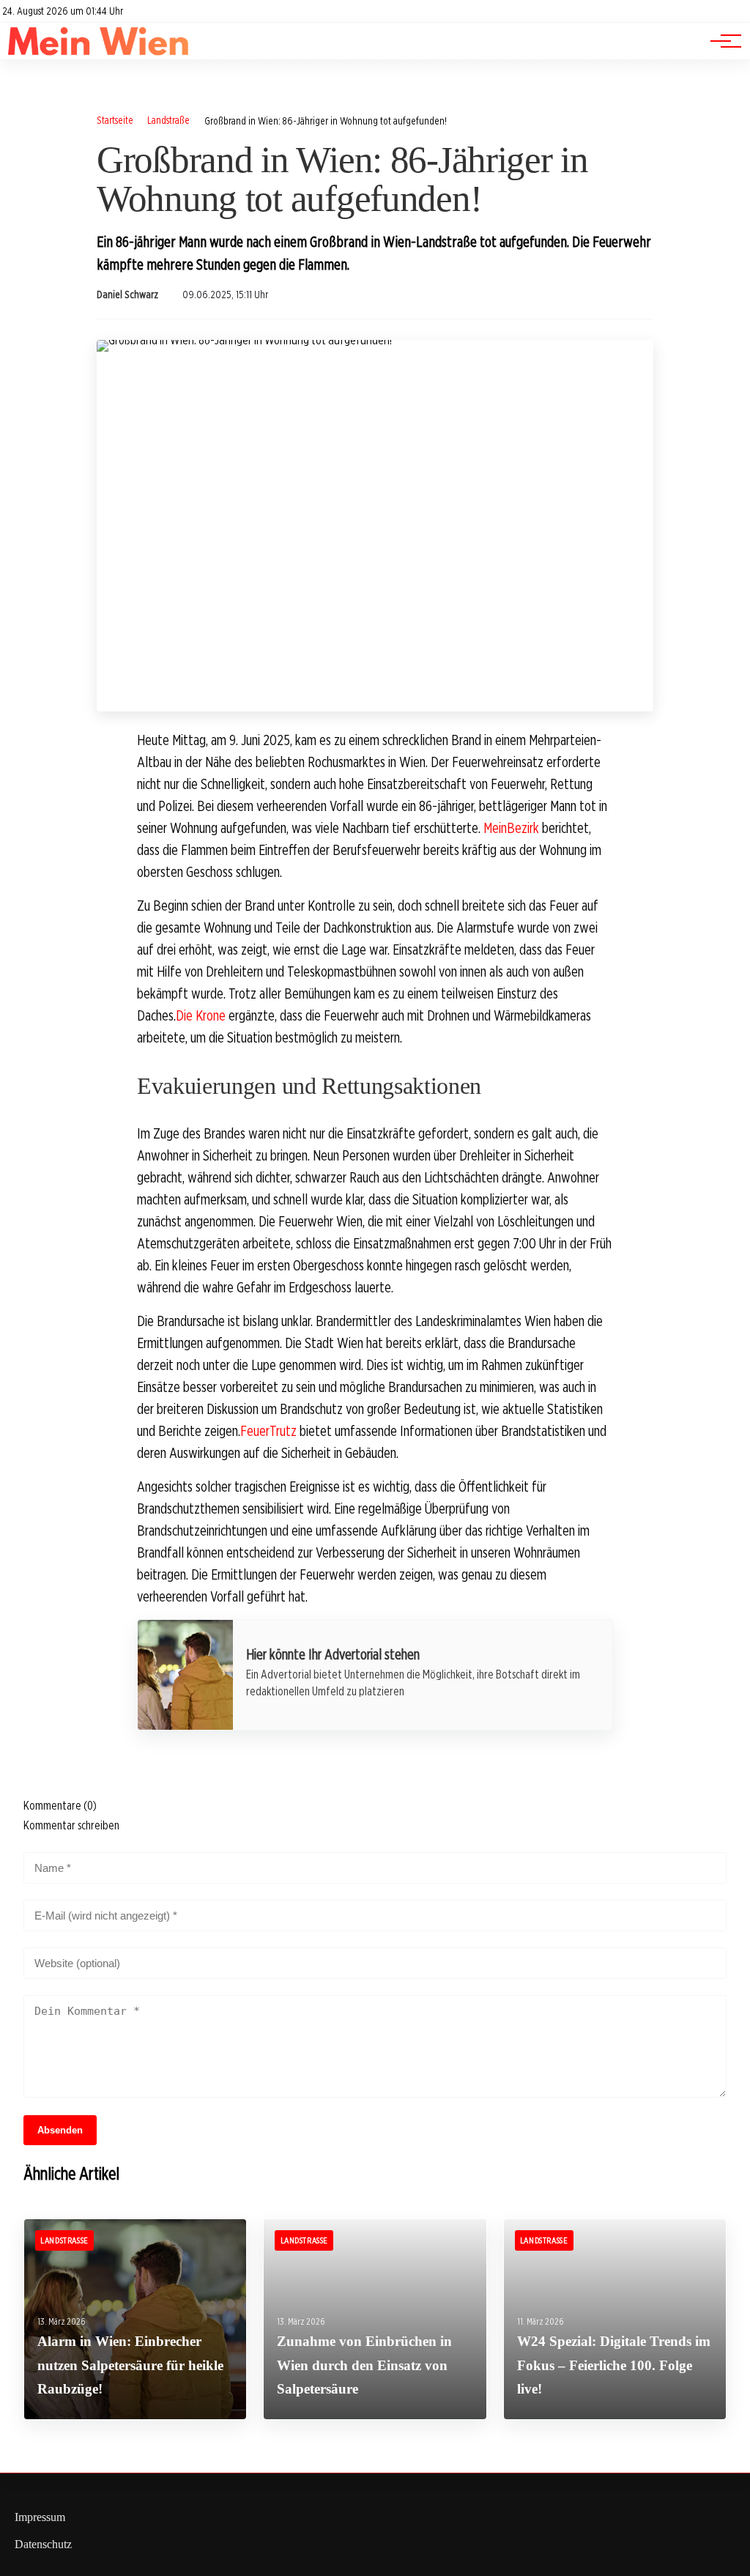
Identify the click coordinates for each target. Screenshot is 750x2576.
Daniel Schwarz (127, 295)
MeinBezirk (511, 828)
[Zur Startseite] (99, 52)
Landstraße (168, 120)
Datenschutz (43, 2544)
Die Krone (201, 1015)
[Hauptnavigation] (721, 41)
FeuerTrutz (268, 1431)
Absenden (60, 2130)
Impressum (40, 2517)
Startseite (115, 120)
